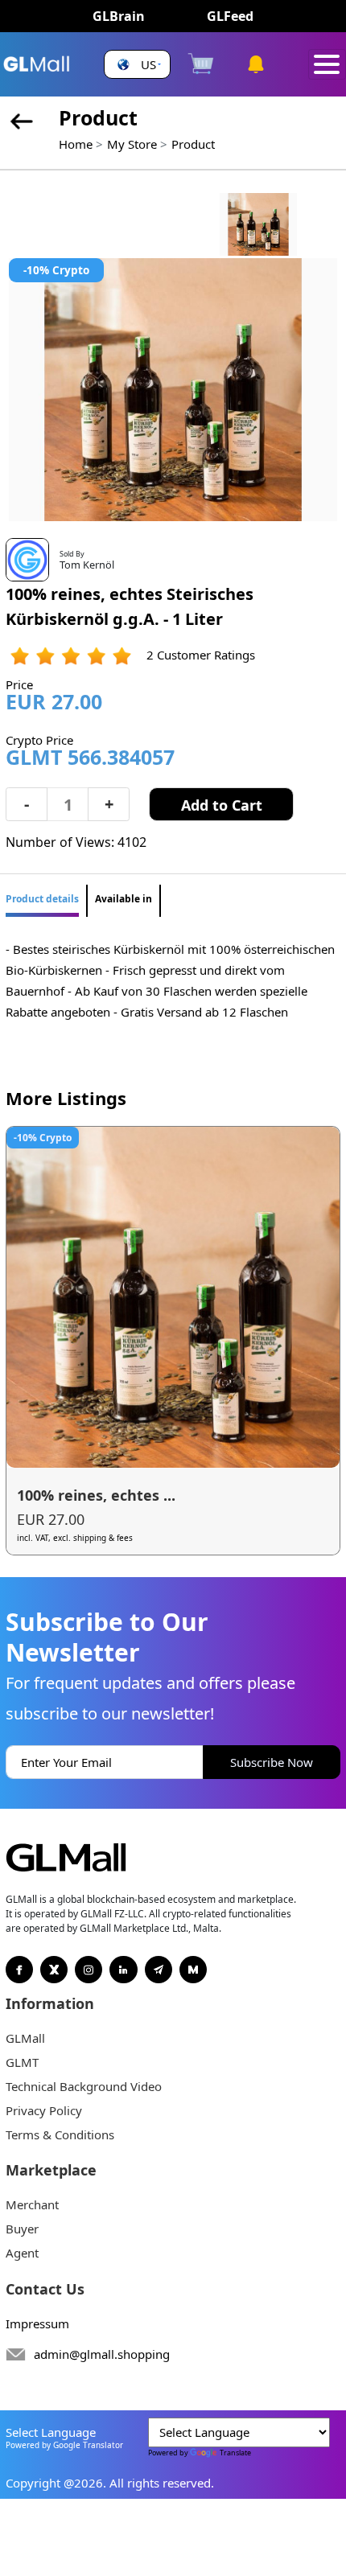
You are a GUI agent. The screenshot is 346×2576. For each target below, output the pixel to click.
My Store (132, 144)
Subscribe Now (272, 1762)
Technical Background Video (84, 2086)
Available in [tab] (124, 899)
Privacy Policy (44, 2110)
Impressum (37, 2323)
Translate (235, 2453)
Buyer (22, 2229)
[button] (137, 65)
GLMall (25, 2038)
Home (76, 144)
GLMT (22, 2062)
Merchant (32, 2204)
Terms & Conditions (60, 2134)
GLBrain (119, 16)
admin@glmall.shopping (102, 2354)
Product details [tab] (42, 899)
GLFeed (230, 16)
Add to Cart (222, 805)
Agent (22, 2253)
